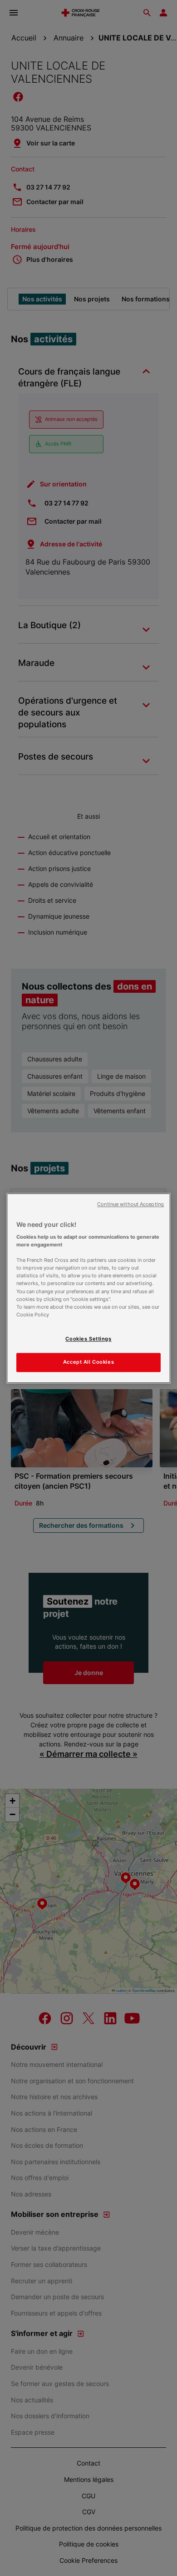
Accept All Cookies (88, 1362)
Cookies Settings (88, 1339)
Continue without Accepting (130, 1204)
